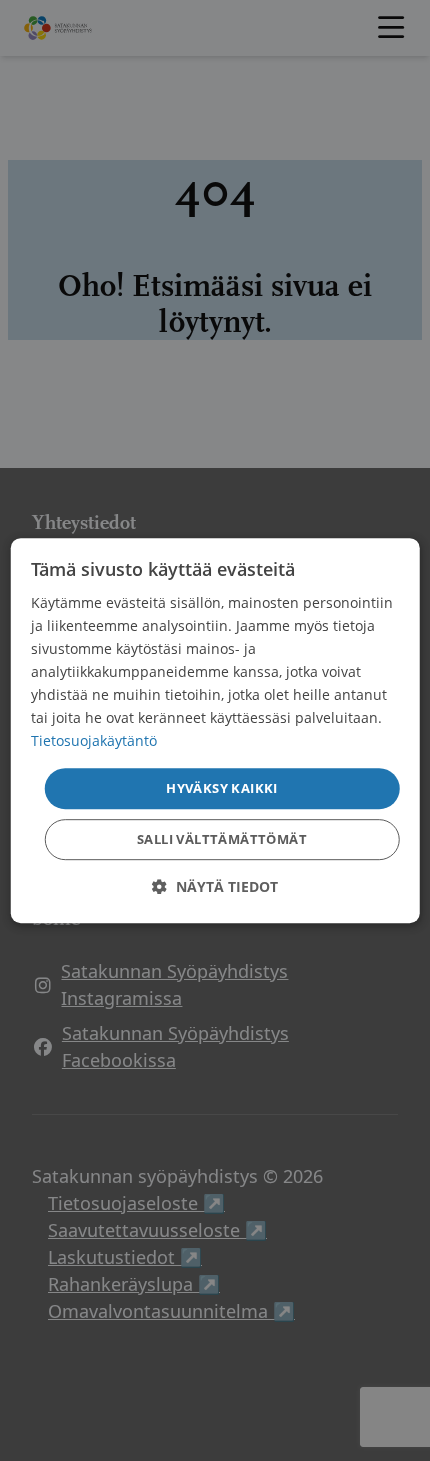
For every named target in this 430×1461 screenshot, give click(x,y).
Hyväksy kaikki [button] (222, 788)
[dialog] (215, 731)
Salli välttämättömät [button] (222, 839)
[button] (215, 886)
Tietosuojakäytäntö (94, 741)
